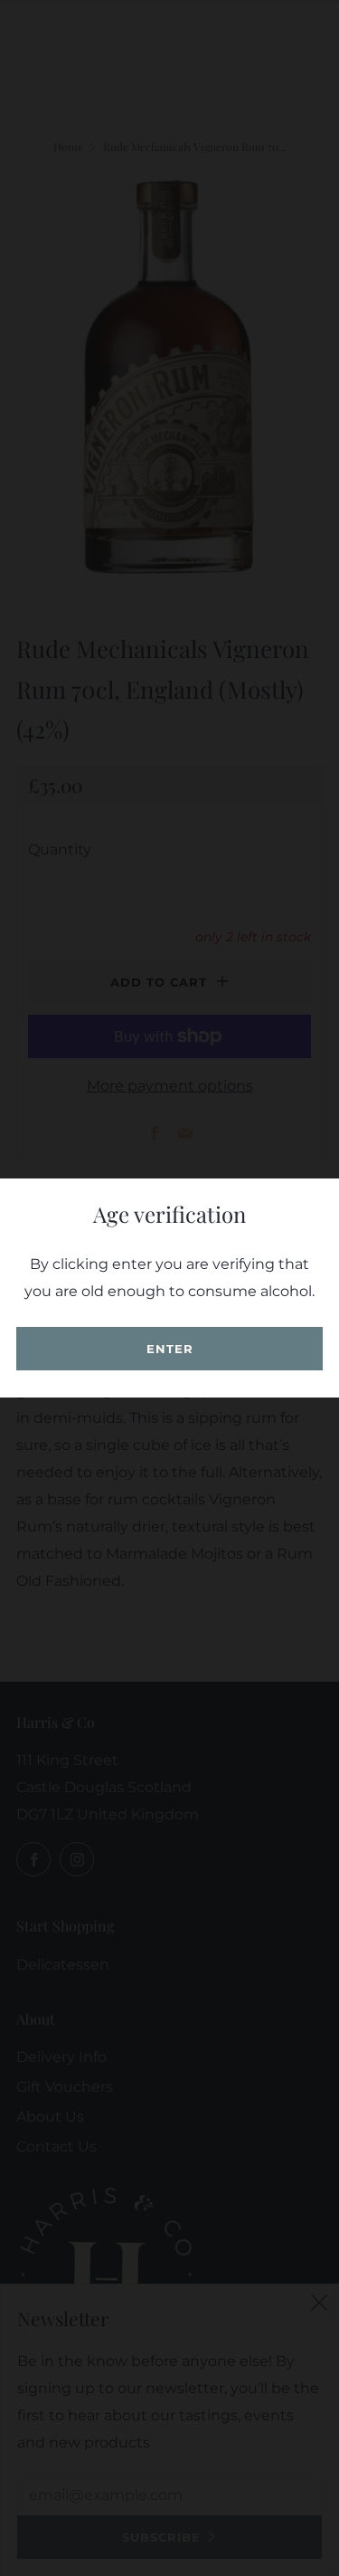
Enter (170, 1349)
